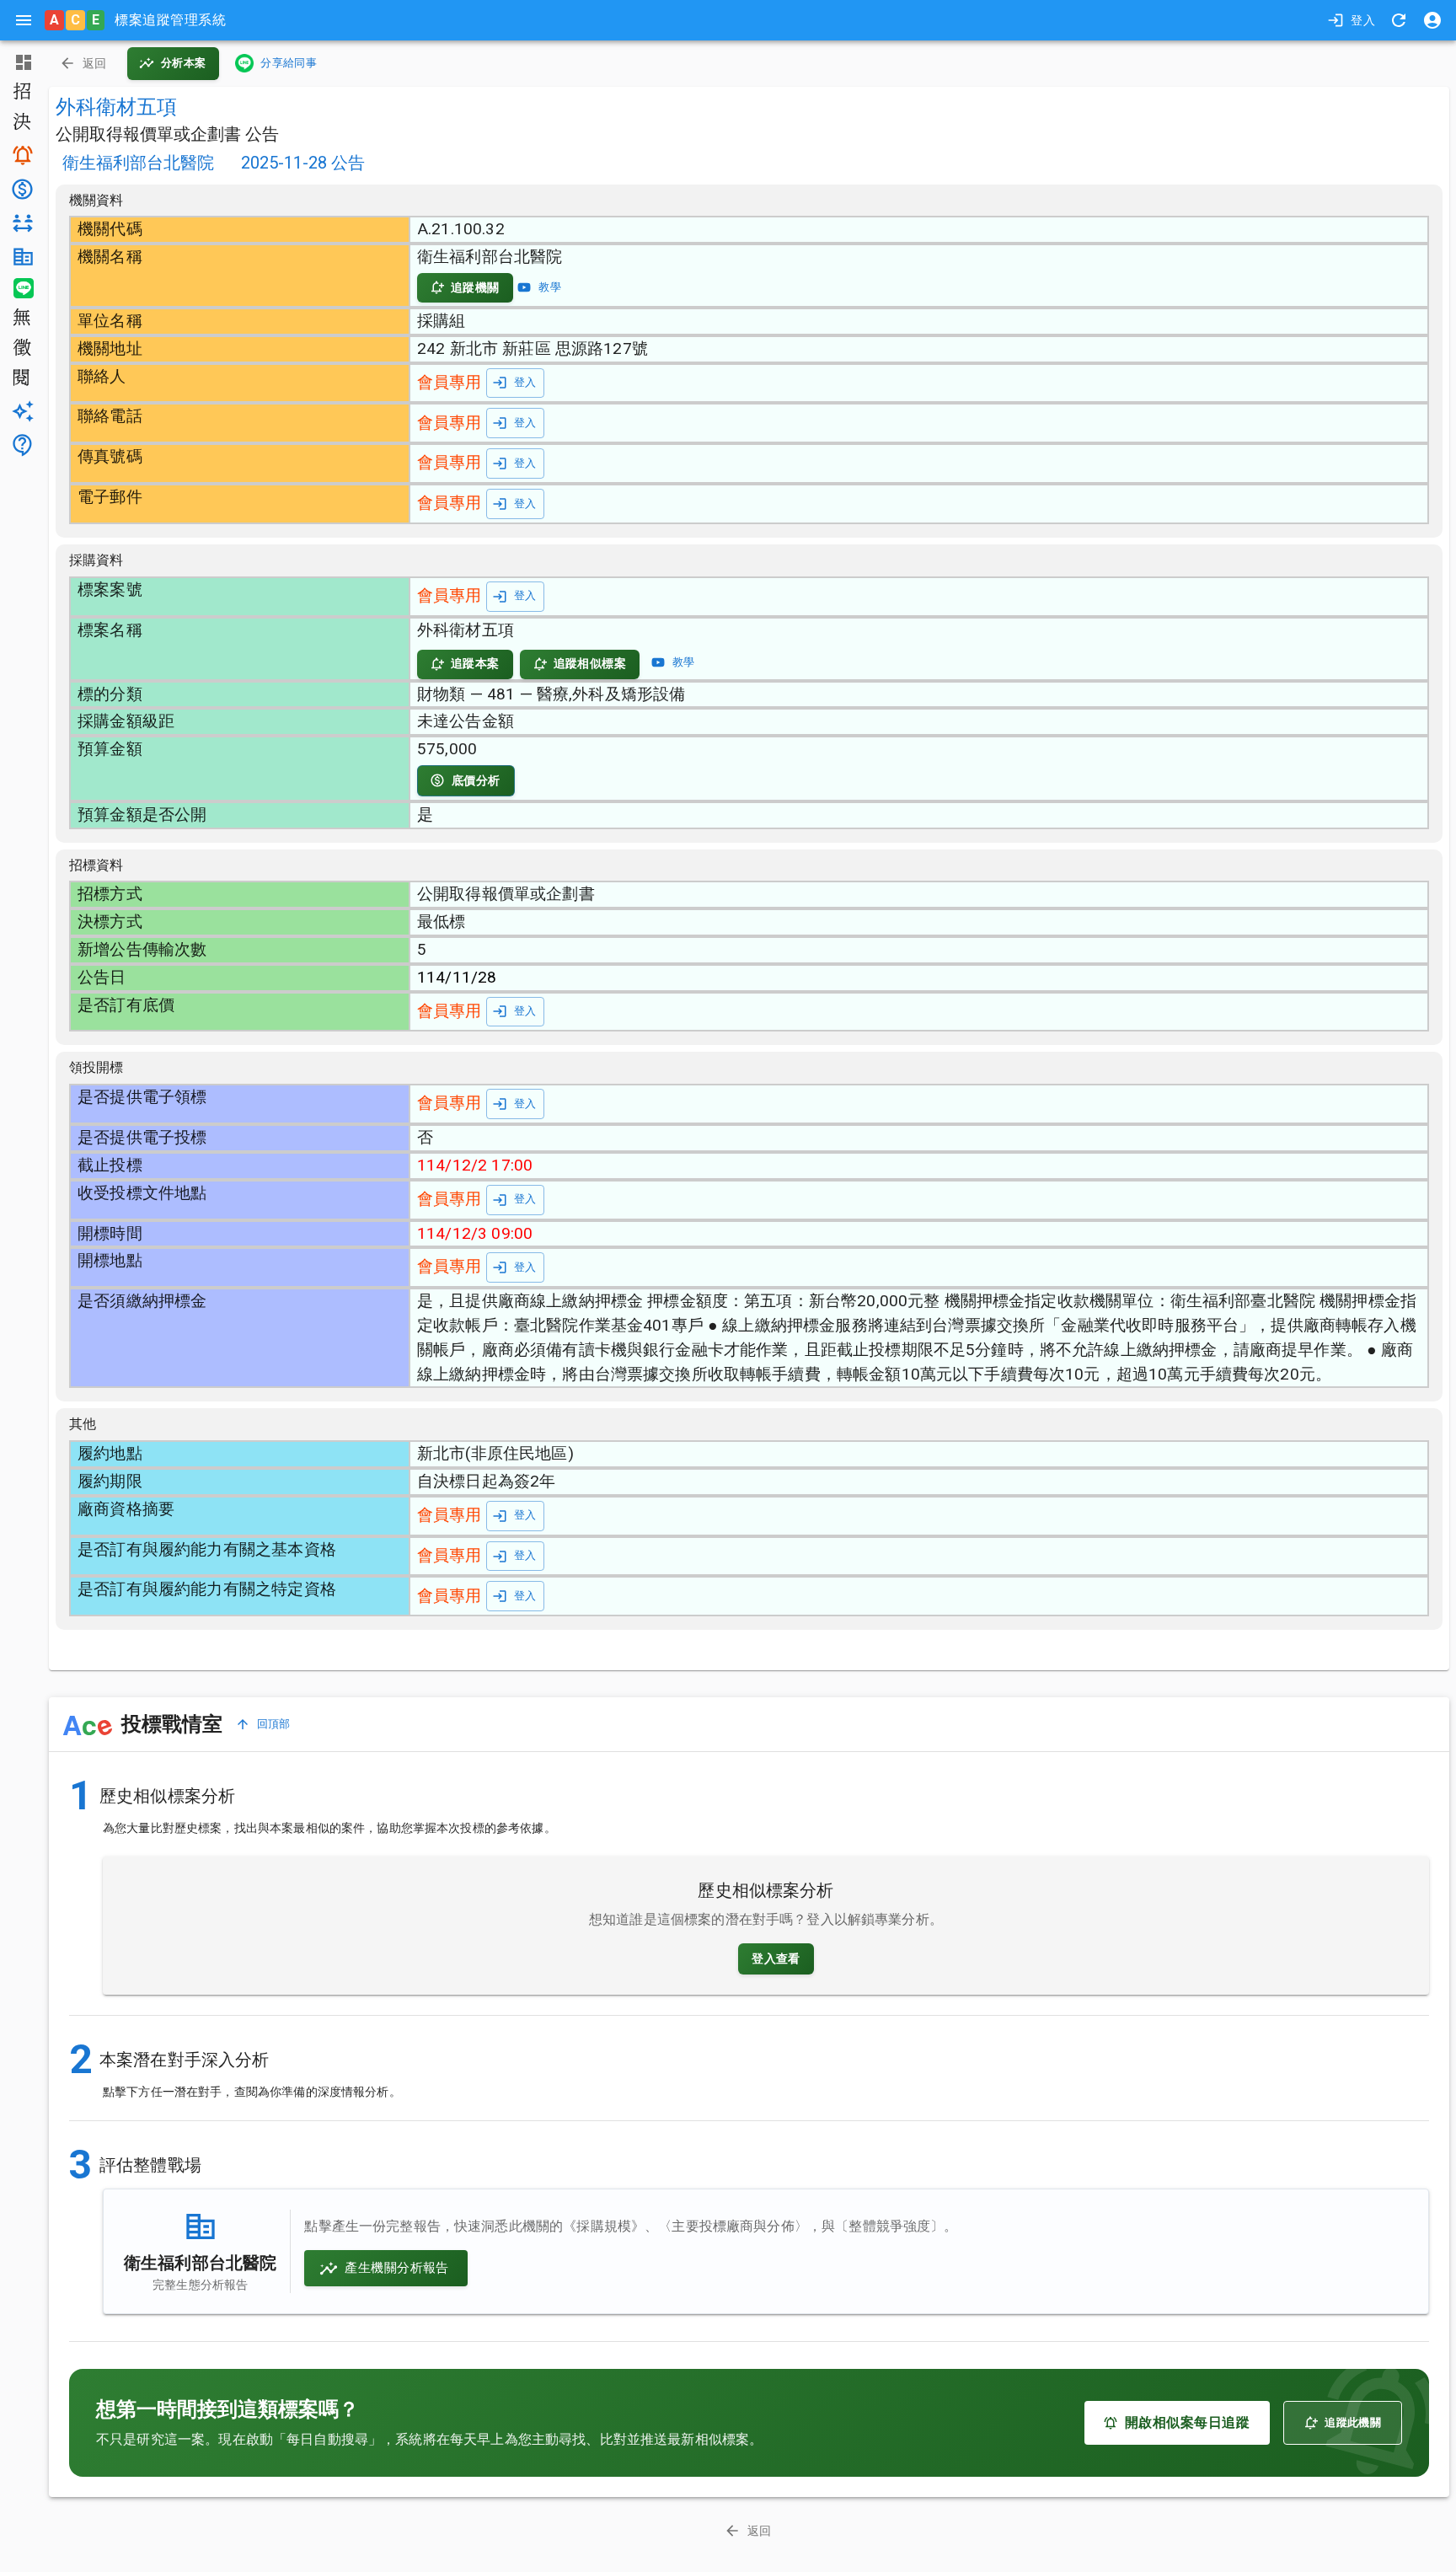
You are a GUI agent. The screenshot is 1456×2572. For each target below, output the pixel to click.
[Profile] (1432, 20)
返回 (95, 63)
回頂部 (274, 1724)
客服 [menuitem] (21, 445)
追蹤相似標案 (590, 663)
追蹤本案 (475, 663)
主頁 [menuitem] (21, 62)
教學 (550, 287)
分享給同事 (289, 63)
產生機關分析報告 (396, 2268)
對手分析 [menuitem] (21, 223)
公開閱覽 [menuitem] (21, 379)
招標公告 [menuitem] (21, 93)
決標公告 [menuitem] (21, 123)
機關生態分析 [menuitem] (21, 257)
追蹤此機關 (1353, 2422)
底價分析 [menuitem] (21, 189)
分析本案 (184, 63)
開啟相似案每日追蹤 (1187, 2422)
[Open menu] (24, 20)
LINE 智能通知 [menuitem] (21, 288)
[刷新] (1399, 20)
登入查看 (776, 1958)
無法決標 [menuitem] (21, 319)
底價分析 (476, 780)
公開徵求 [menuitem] (21, 349)
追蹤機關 (475, 287)
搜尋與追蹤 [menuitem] (21, 155)
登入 (1363, 20)
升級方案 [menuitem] (21, 411)
